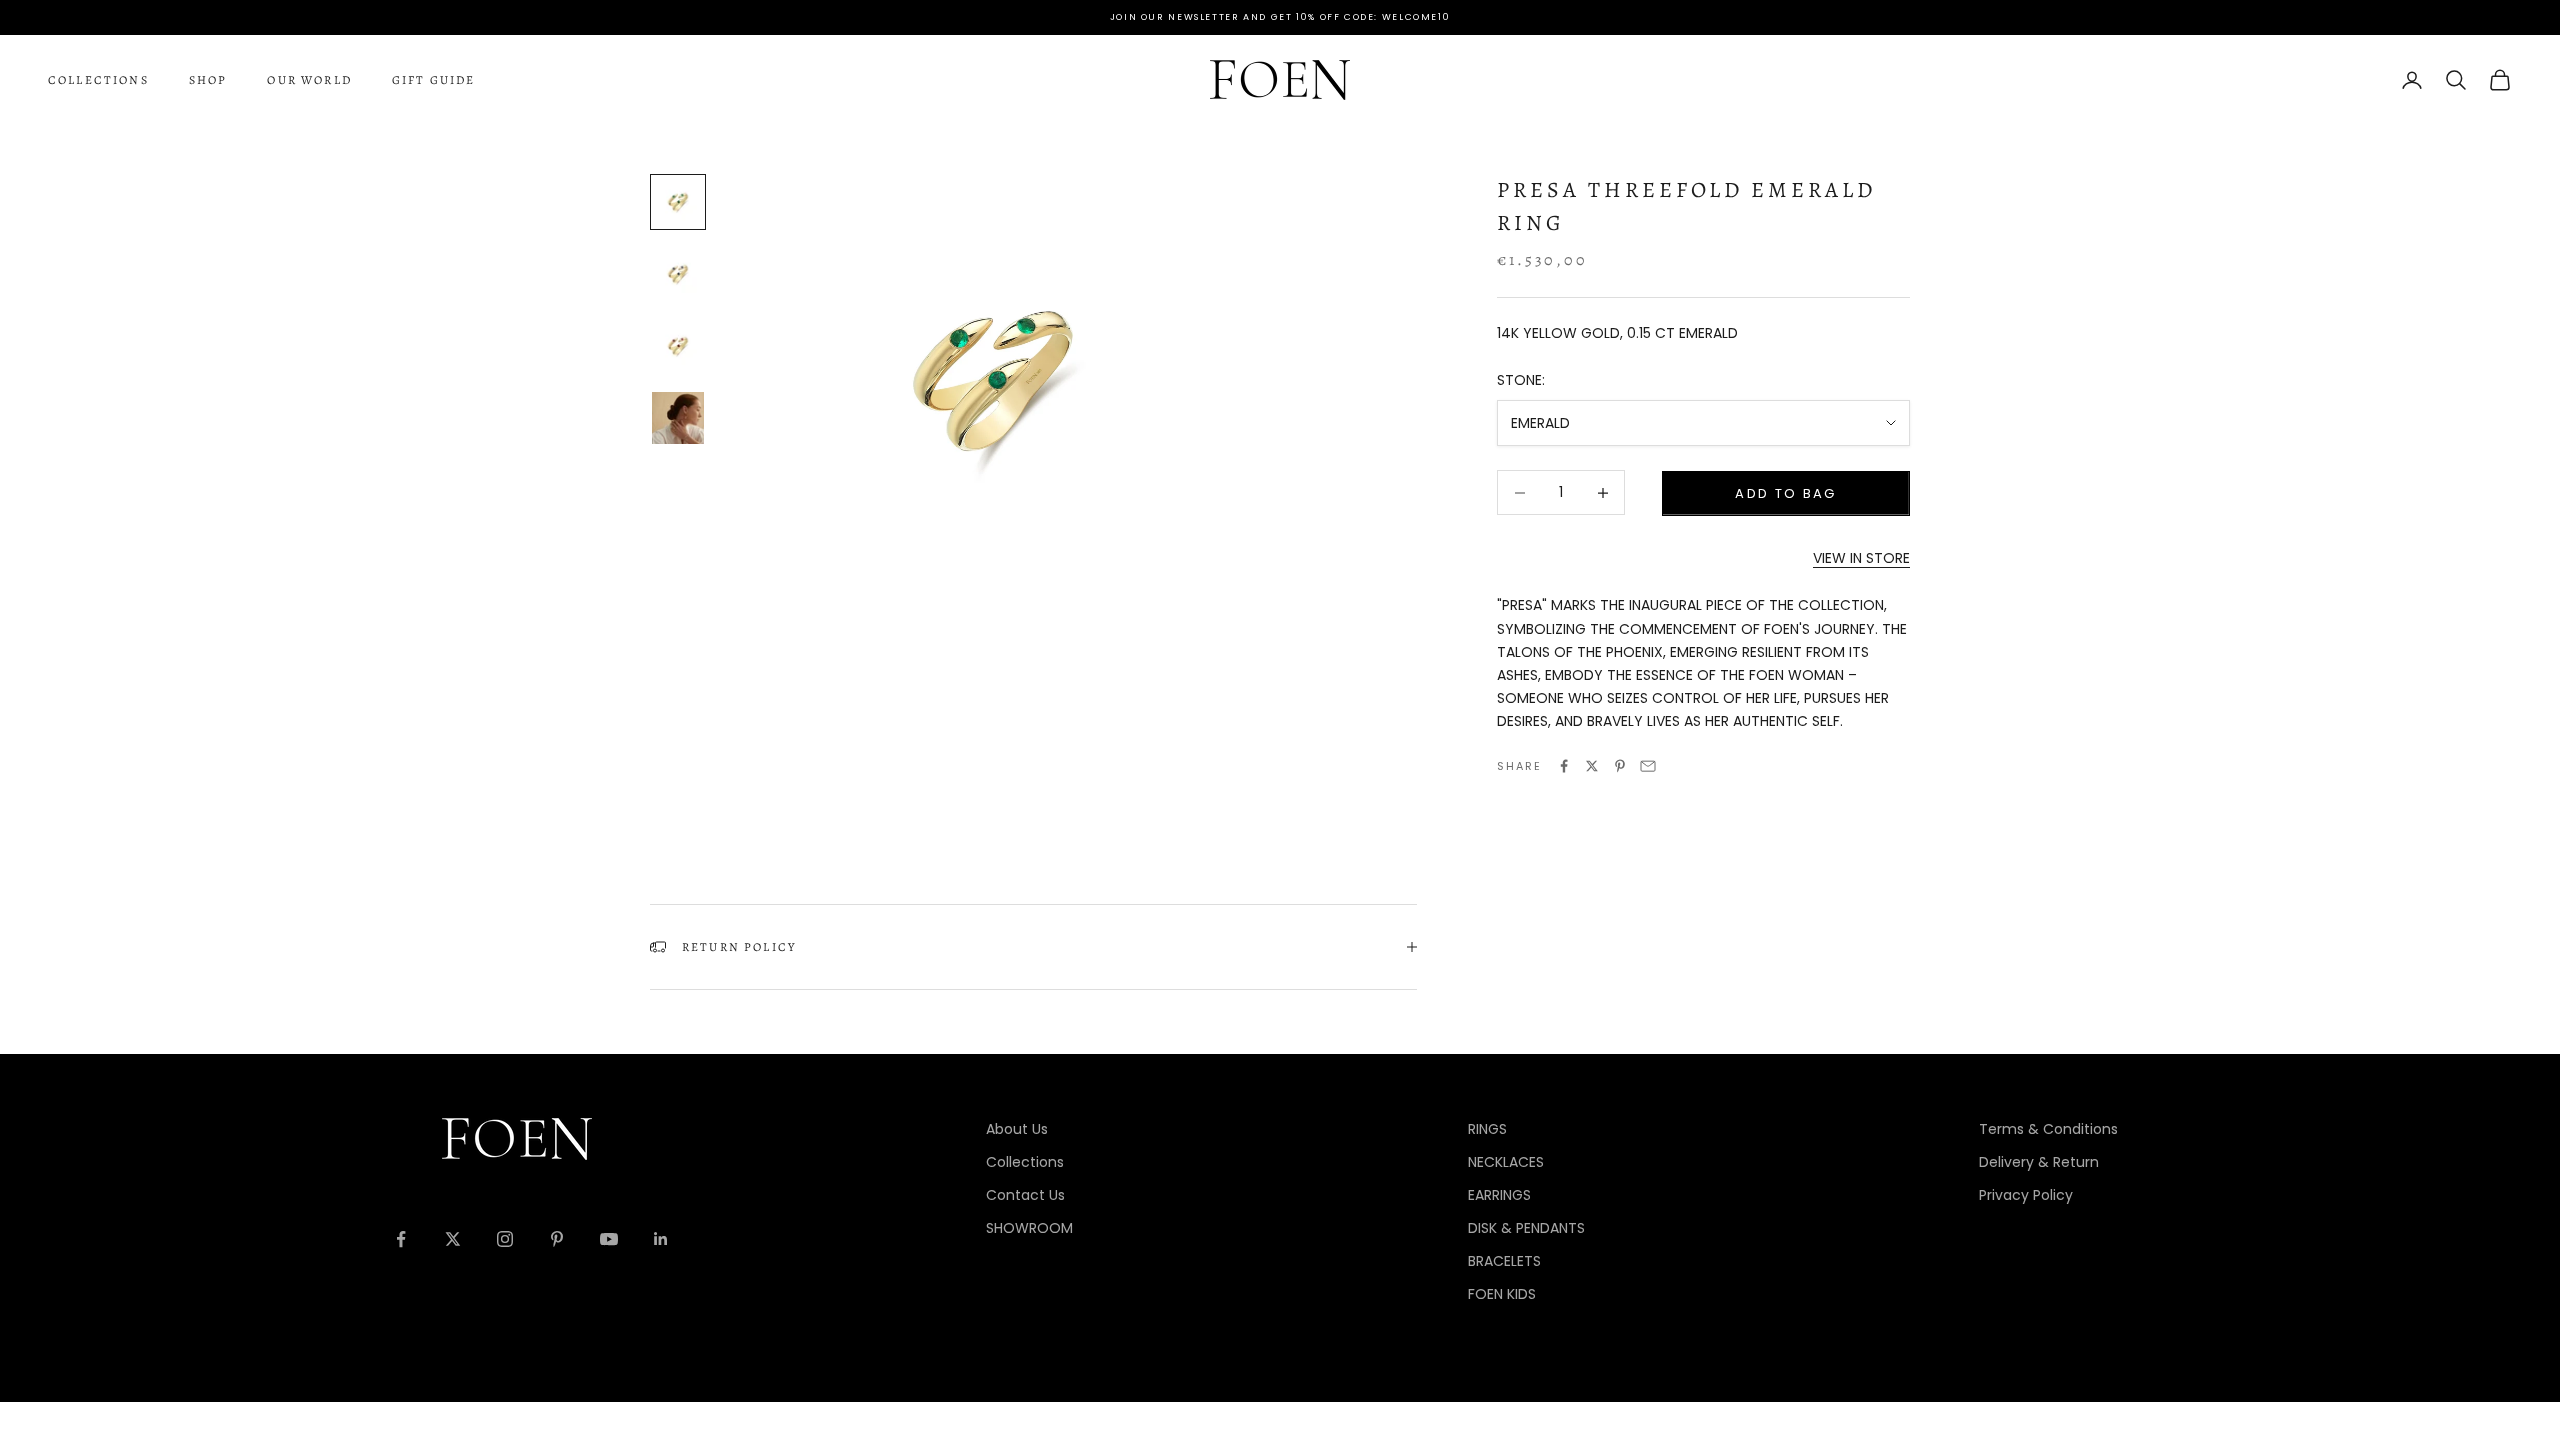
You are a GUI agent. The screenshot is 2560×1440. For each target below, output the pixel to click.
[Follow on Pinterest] (557, 1239)
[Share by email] (1648, 766)
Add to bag (1785, 493)
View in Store (1861, 558)
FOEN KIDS (1502, 1294)
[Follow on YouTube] (609, 1239)
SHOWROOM (1029, 1228)
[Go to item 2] (678, 274)
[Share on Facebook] (1564, 766)
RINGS (1487, 1129)
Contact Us (1025, 1195)
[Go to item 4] (678, 418)
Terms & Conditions (2048, 1129)
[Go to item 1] (678, 202)
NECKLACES (1506, 1162)
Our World (309, 80)
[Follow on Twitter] (453, 1239)
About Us (1017, 1129)
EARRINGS (1499, 1195)
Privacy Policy (2026, 1195)
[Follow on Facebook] (401, 1239)
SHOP (208, 80)
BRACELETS (1504, 1261)
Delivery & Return (2039, 1162)
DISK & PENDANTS (1526, 1228)
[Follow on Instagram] (505, 1239)
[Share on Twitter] (1592, 766)
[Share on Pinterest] (1620, 766)
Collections (98, 80)
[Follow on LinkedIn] (661, 1239)
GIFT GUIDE (434, 80)
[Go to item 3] (678, 346)
